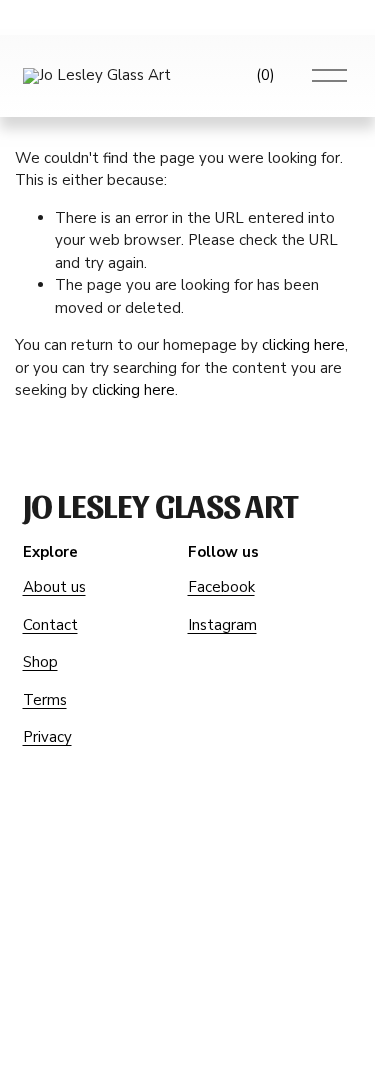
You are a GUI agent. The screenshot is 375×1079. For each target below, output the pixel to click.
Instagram (222, 625)
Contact (50, 625)
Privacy (47, 737)
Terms (45, 700)
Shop (40, 662)
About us (54, 587)
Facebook (221, 587)
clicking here (303, 345)
